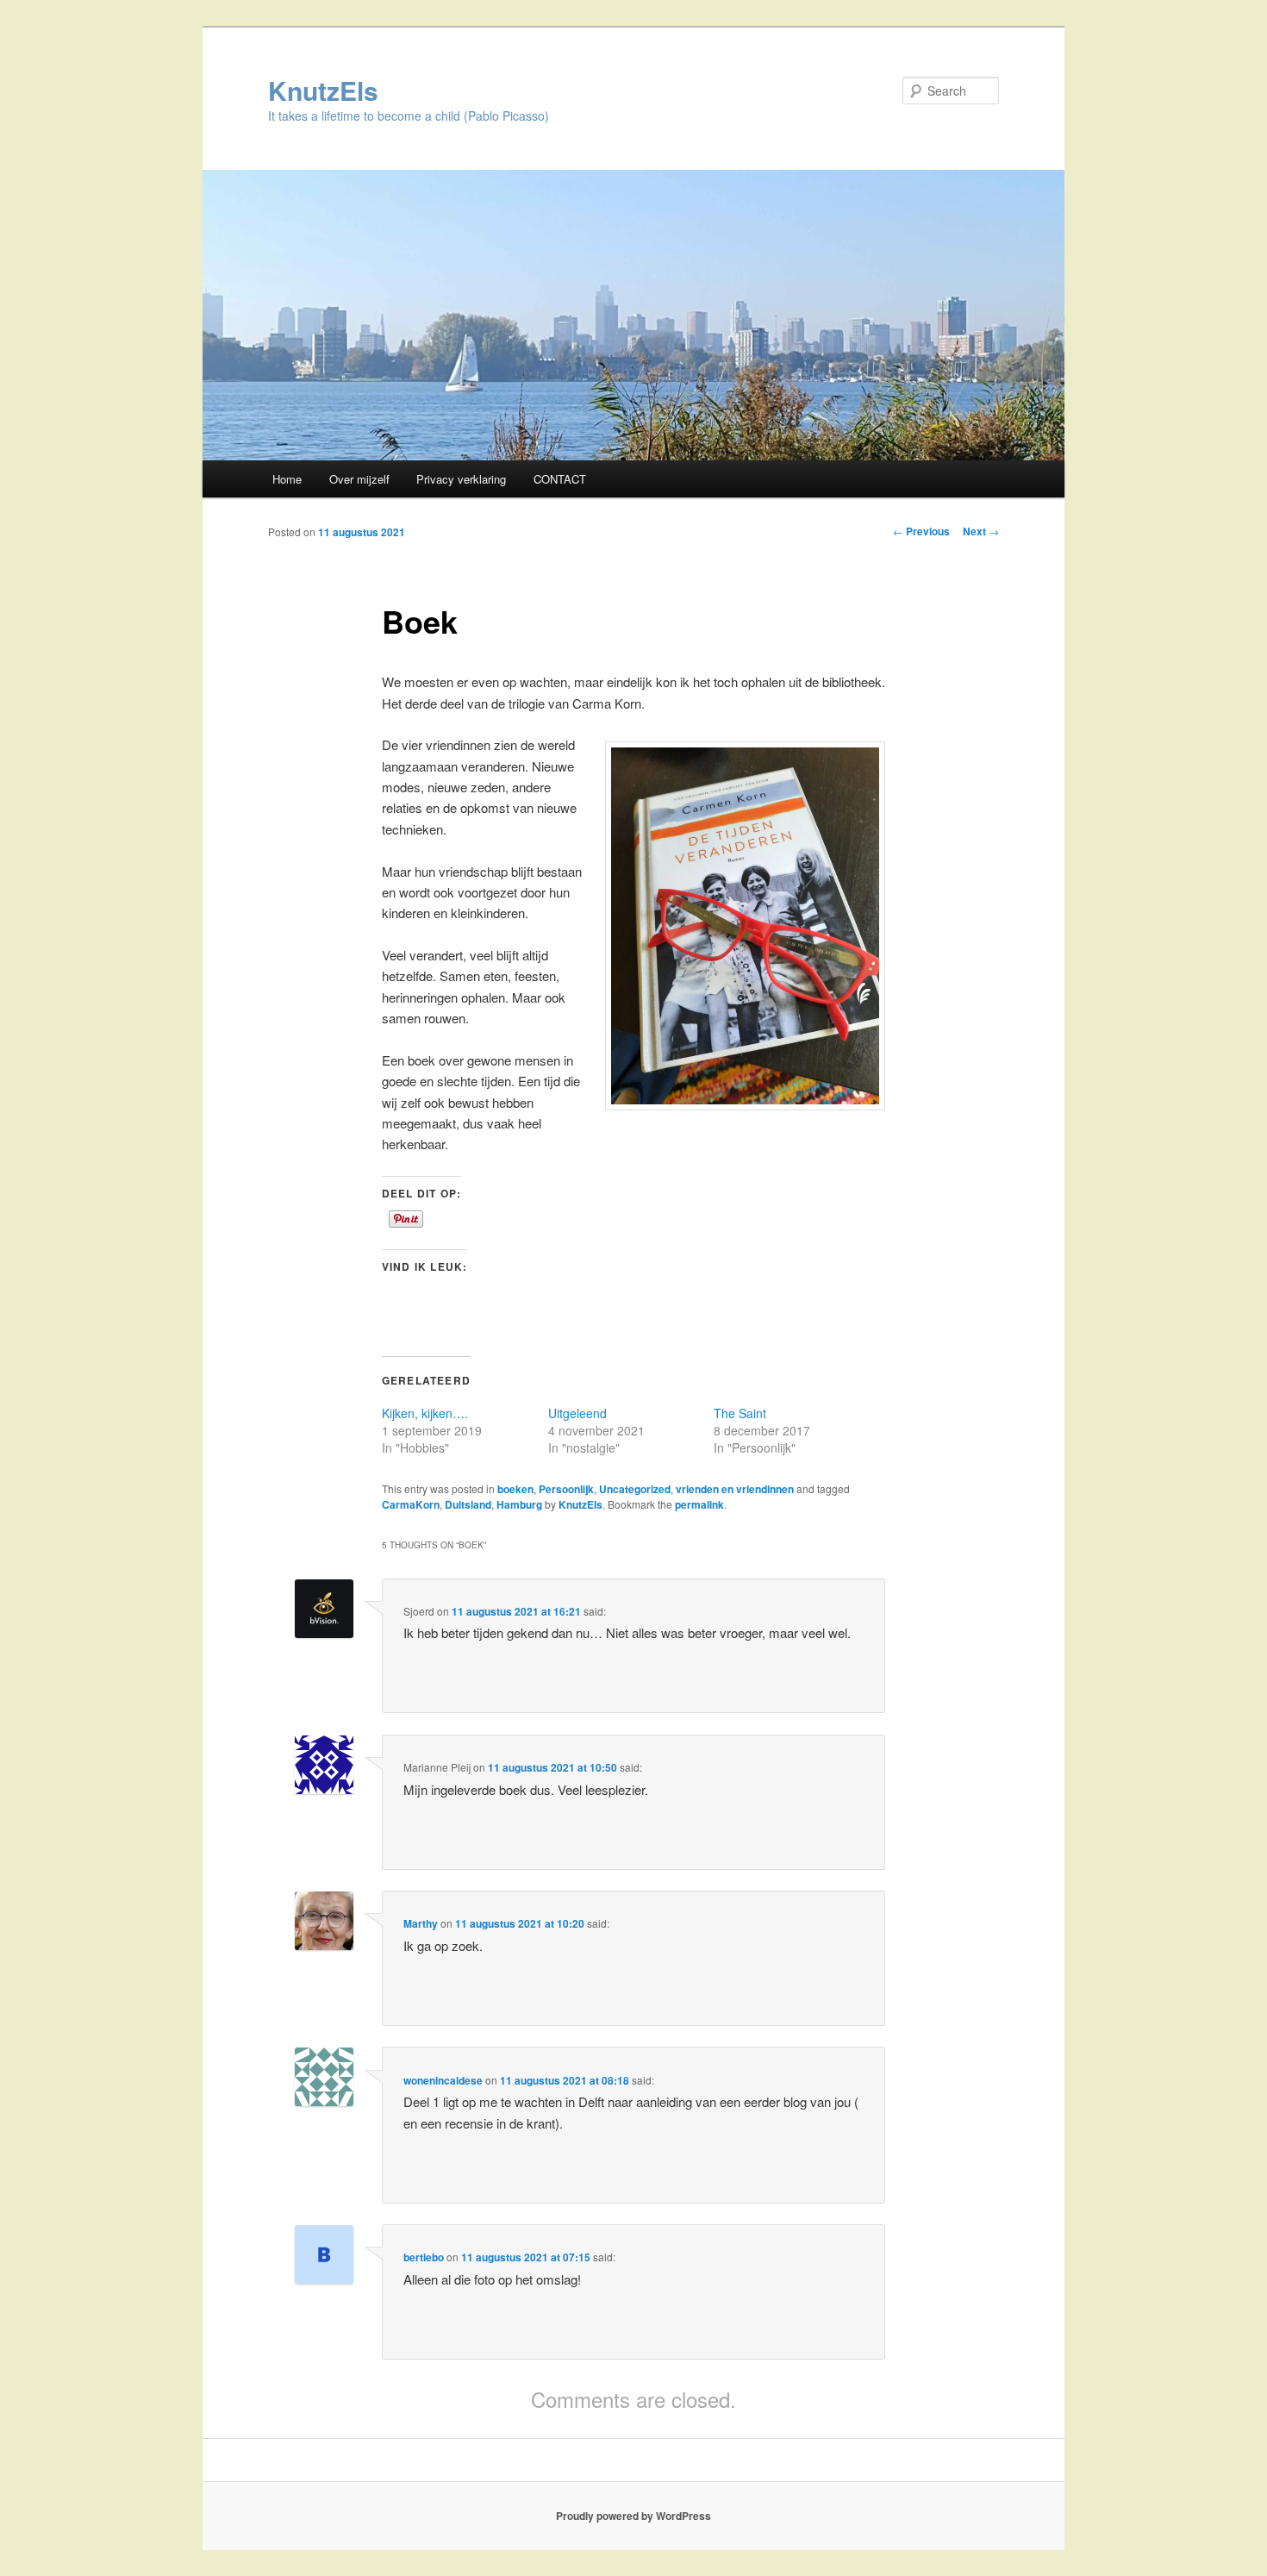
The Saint (740, 1413)
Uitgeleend (577, 1413)
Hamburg (519, 1504)
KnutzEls (323, 90)
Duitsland (468, 1504)
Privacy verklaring (461, 479)
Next (981, 531)
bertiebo (424, 2257)
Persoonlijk (566, 1489)
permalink (699, 1504)
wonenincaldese (443, 2080)
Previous (921, 531)
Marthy (421, 1923)
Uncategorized (635, 1489)
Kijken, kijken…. (425, 1413)
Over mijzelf (359, 479)
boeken (515, 1489)
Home (287, 479)
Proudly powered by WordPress (633, 2516)
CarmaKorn (411, 1504)
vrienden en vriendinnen (735, 1489)
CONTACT (560, 479)
